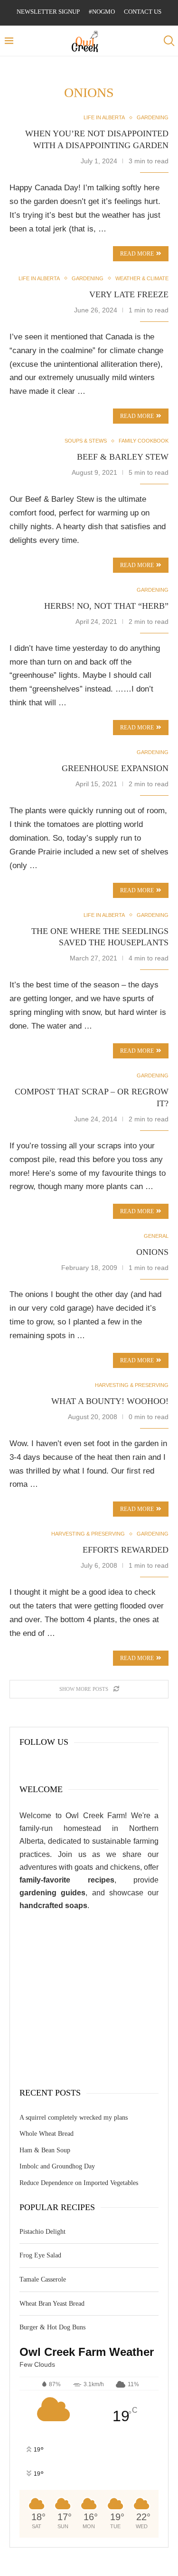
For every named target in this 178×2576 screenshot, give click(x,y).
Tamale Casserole (43, 2279)
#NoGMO (102, 12)
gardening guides (52, 1893)
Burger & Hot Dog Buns (52, 2327)
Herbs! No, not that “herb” (106, 606)
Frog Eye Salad (40, 2255)
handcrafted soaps (53, 1905)
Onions (152, 1252)
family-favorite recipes (67, 1880)
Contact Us (143, 12)
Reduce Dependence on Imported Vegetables (79, 2183)
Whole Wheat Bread (47, 2134)
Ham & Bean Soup (45, 2150)
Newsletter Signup (48, 12)
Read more (137, 416)
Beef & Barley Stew (123, 457)
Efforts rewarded (126, 1550)
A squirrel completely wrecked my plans (74, 2118)
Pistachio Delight (42, 2232)
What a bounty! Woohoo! (110, 1401)
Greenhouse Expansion (115, 768)
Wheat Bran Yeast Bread (52, 2304)
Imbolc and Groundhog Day (57, 2166)
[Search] (169, 41)
